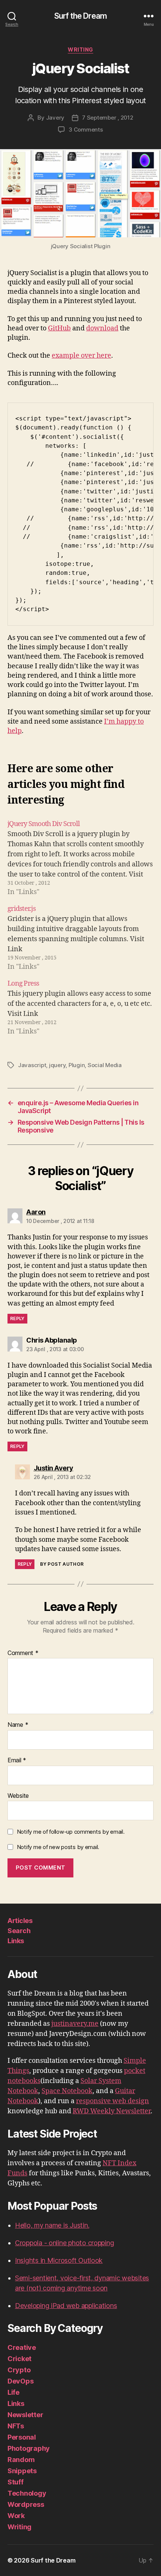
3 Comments (86, 130)
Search (19, 1931)
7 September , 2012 (107, 118)
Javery (55, 118)
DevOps (20, 2381)
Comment (23, 1653)
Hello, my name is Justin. (52, 2225)
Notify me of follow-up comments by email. (71, 1832)
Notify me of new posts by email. (58, 1847)
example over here (81, 356)
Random (21, 2460)
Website (18, 1796)
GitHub (59, 328)
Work (16, 2516)
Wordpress (26, 2504)
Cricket (19, 2359)
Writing (80, 50)
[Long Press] (80, 1007)
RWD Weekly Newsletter (112, 2111)
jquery (57, 1065)
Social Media (105, 1065)
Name (18, 1725)
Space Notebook (67, 2091)
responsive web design (113, 2101)
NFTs (16, 2426)
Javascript (32, 1065)
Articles (20, 1921)
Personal (22, 2437)
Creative (22, 2347)
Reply (17, 1318)
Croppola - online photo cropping (64, 2243)
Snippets (22, 2471)
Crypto (19, 2370)
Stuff (16, 2482)
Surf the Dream (80, 16)
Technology (27, 2493)
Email (17, 1760)
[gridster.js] (80, 938)
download (102, 328)
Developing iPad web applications (66, 2306)
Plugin (77, 1065)
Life (13, 2392)
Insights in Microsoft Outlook (59, 2260)
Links (16, 1941)
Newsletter (25, 2415)
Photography (29, 2448)
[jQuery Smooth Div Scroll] (80, 858)
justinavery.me (75, 2024)
